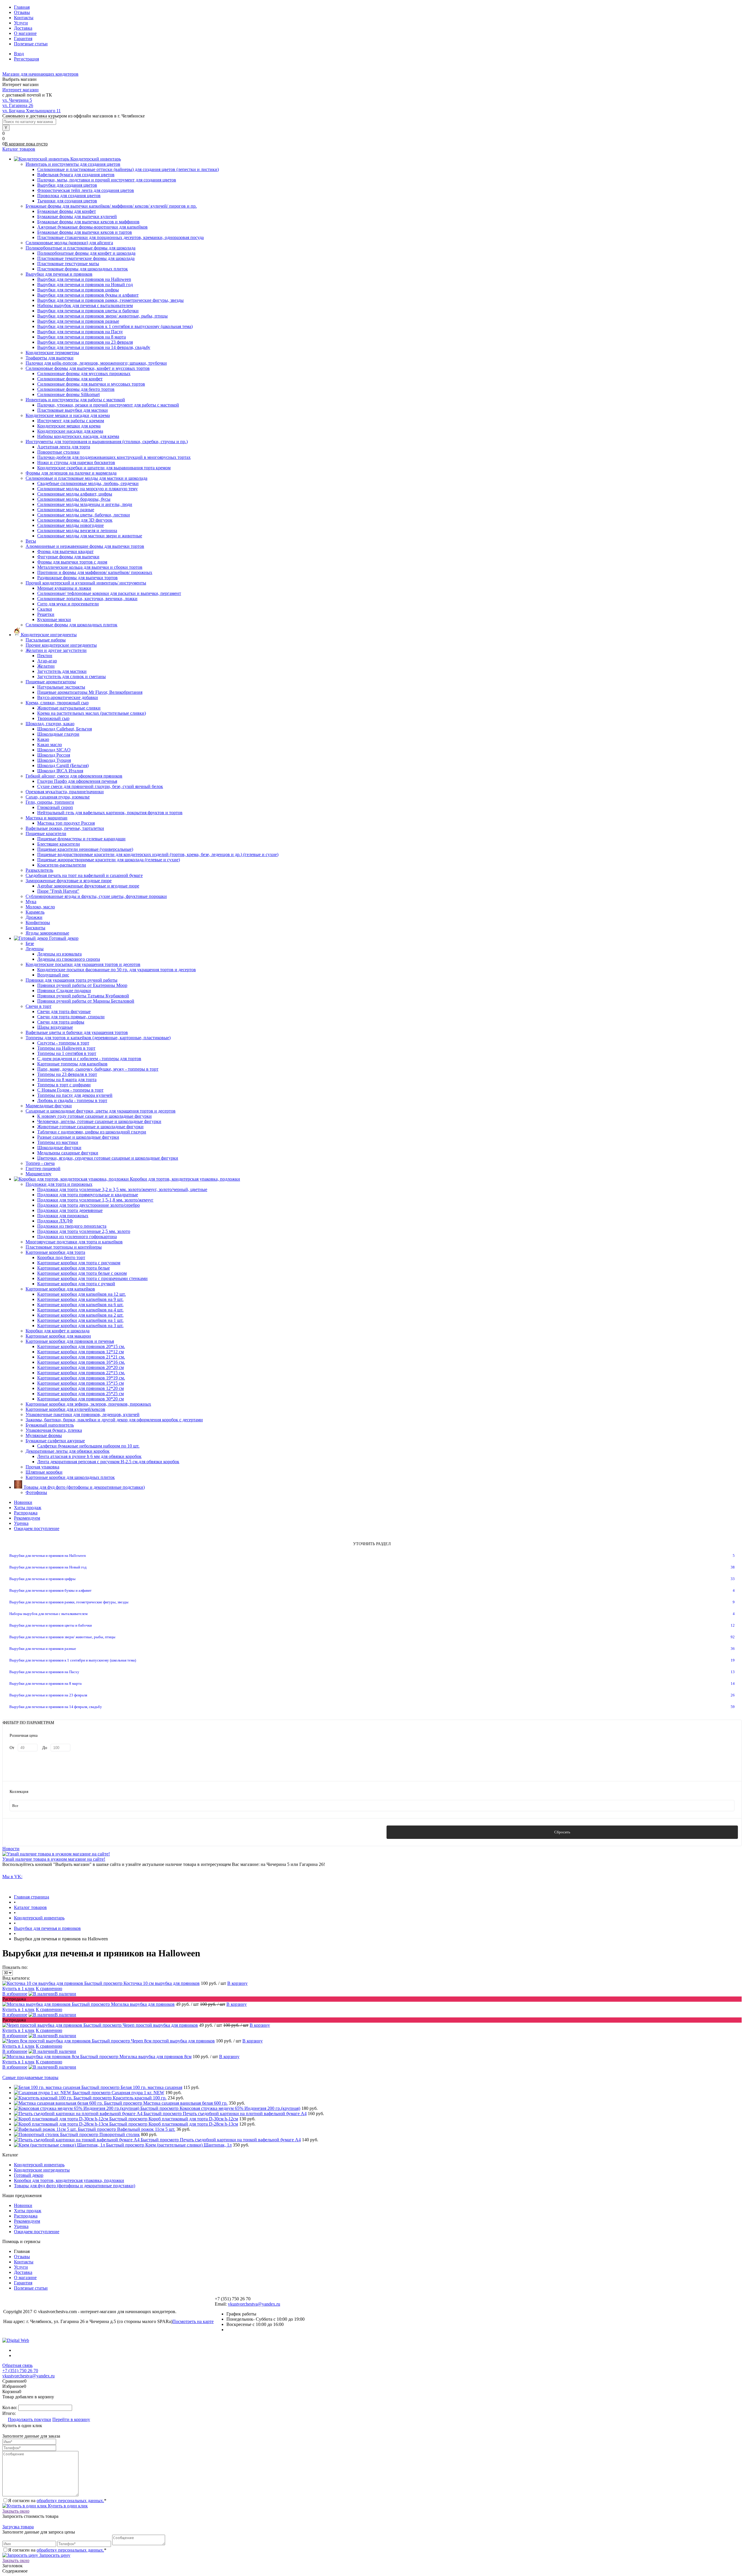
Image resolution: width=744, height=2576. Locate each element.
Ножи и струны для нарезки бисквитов (76, 462)
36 (733, 1649)
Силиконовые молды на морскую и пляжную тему (87, 489)
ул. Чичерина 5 (17, 100)
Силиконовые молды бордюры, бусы (74, 499)
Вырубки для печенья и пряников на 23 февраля (85, 342)
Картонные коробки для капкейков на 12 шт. (82, 1294)
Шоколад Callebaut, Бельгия (65, 729)
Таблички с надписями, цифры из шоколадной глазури (92, 1132)
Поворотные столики (58, 452)
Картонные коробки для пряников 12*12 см (81, 1352)
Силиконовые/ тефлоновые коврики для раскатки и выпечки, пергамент (109, 593)
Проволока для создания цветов (69, 196)
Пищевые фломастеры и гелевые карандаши (81, 839)
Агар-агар (47, 661)
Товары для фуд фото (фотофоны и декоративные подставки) (75, 2186)
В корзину (237, 1983)
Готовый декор (29, 2175)
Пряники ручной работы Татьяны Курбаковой (83, 996)
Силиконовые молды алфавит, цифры (75, 494)
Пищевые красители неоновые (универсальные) (85, 849)
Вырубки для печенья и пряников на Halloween (84, 279)
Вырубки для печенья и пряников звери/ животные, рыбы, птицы (102, 316)
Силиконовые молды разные (66, 510)
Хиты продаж (28, 1508)
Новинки (23, 1502)
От (12, 1748)
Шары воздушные (55, 1027)
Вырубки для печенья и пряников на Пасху (80, 332)
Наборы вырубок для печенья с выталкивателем (85, 305)
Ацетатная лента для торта (64, 447)
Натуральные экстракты (61, 687)
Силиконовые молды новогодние (70, 525)
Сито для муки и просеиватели (68, 604)
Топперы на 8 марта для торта (67, 1080)
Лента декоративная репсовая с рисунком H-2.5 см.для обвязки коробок (108, 1462)
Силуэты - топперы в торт (63, 1043)
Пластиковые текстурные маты (68, 264)
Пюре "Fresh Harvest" (58, 891)
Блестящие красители (59, 844)
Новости (11, 1849)
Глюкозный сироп (55, 807)
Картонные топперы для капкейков (72, 1064)
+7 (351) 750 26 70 (20, 2371)
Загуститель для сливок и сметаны (71, 676)
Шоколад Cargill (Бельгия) (63, 765)
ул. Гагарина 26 (18, 105)
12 (733, 1625)
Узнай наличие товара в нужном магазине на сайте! (54, 1859)
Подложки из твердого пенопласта (72, 1226)
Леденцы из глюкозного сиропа (69, 959)
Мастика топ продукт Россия (66, 823)
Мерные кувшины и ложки (64, 588)
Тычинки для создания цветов (67, 201)
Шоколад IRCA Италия (60, 771)
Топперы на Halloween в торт (66, 1048)
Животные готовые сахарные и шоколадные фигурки (90, 1127)
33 (733, 1579)
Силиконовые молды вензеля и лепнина (77, 531)
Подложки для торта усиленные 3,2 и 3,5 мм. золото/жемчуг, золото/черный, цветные (122, 1189)
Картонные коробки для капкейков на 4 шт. (80, 1310)
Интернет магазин (20, 90)
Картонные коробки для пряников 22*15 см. (81, 1373)
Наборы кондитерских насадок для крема (78, 436)
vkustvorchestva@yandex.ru (254, 2304)
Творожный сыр (53, 718)
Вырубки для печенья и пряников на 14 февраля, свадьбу (94, 347)
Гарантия (23, 39)
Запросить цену (54, 2555)
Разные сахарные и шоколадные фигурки (78, 1137)
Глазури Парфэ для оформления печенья (77, 781)
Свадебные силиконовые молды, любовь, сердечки (88, 483)
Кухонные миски (54, 620)
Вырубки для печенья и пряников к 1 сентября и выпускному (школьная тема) (115, 326)
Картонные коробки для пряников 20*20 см (81, 1367)
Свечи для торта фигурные (64, 1011)
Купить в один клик (67, 2506)
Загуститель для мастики (62, 671)
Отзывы (22, 12)
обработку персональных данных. (70, 2501)
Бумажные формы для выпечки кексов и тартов (85, 232)
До (45, 1748)
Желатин (46, 666)
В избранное (15, 1994)
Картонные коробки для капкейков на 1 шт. (80, 1320)
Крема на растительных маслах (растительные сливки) (92, 713)
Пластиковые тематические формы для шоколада (86, 258)
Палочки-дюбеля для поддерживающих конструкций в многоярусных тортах (114, 457)
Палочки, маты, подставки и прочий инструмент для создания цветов (107, 180)
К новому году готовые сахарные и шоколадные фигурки (94, 1116)
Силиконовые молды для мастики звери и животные (90, 536)
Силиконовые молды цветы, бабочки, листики (84, 515)
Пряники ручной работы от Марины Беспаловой (86, 1001)
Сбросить (562, 1832)
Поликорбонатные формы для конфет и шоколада (86, 253)
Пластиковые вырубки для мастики (73, 410)
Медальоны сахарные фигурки (68, 1153)
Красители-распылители (62, 865)
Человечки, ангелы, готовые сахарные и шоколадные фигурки (99, 1121)
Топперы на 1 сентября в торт (67, 1053)
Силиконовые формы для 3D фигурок (75, 520)
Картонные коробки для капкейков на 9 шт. (80, 1299)
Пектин (45, 656)
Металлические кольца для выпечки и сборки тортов (90, 567)
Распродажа (26, 1513)
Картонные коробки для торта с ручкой (76, 1284)
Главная (22, 7)
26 (733, 1695)
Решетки (46, 614)
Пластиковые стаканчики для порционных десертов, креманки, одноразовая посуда (120, 237)
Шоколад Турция (54, 760)
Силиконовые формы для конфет (70, 379)
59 (733, 1707)
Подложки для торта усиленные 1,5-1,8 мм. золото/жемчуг (95, 1200)
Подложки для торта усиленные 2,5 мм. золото (84, 1231)
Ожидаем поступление (37, 1528)
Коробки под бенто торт (61, 1257)
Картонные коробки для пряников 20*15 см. (81, 1346)
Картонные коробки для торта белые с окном (82, 1273)
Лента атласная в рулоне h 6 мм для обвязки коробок (89, 1456)
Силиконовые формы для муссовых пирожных (84, 374)
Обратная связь (17, 2365)
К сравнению (49, 1988)
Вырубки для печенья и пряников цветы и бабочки (88, 311)
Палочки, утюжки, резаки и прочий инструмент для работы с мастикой (108, 405)
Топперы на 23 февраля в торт (67, 1074)
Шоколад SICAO (54, 750)
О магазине (25, 33)
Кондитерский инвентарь (39, 2165)
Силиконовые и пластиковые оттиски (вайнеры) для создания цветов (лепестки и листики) (128, 169)
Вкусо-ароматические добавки (68, 697)
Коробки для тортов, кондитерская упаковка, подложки (69, 2180)
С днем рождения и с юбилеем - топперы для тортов (89, 1059)
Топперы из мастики (58, 1142)
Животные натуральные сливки (69, 708)
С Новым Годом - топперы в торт (70, 1090)
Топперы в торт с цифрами (64, 1085)
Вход (19, 54)
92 (733, 1637)
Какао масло (50, 745)
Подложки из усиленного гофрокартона (77, 1237)
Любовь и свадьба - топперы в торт (72, 1100)
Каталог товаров (19, 149)
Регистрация (26, 59)
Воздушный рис (53, 975)
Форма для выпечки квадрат (65, 551)
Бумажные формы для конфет (67, 211)
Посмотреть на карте (193, 2321)
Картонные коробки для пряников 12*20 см (81, 1388)
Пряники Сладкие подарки (64, 991)
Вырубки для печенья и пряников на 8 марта (82, 337)
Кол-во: (10, 2407)
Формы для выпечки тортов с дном (72, 562)
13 (733, 1672)
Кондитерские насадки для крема (70, 431)
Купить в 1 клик (18, 1988)
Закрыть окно (16, 2511)
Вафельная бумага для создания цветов (76, 175)
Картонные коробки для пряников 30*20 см (81, 1399)
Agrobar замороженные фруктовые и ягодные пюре (88, 886)
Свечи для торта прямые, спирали (71, 1017)
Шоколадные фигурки (59, 1148)
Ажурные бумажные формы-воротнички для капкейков (92, 227)
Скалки (45, 609)
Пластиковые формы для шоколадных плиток (83, 269)
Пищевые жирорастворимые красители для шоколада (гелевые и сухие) (109, 860)
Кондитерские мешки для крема (69, 426)
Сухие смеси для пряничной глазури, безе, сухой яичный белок (100, 786)
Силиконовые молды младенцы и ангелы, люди (85, 504)
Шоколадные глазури (58, 734)
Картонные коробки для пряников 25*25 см (81, 1394)
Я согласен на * (57, 2501)
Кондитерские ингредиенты (42, 2170)
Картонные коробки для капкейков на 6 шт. (80, 1305)
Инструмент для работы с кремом (71, 421)
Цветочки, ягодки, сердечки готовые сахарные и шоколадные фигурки (108, 1158)
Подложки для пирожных (63, 1216)
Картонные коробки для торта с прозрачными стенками (92, 1278)
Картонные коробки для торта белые (74, 1268)
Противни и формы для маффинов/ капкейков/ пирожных (95, 572)
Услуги (21, 23)
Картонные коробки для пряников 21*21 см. (81, 1357)
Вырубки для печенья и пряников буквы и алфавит (88, 295)
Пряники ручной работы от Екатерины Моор (82, 985)
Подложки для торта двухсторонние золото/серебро (88, 1205)
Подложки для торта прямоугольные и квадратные (88, 1195)
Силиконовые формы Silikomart (68, 394)
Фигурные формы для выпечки (68, 557)
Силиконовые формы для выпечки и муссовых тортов (91, 384)
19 (733, 1660)
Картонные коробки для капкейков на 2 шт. (80, 1315)
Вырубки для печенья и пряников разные (78, 321)
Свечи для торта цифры (61, 1022)
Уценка (21, 1523)
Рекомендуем (27, 1518)
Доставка (23, 28)
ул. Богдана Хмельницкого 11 (32, 111)
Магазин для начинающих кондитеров (40, 74)
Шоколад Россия (54, 755)
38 (733, 1567)
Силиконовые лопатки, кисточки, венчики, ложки (87, 599)
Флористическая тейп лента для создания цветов (86, 190)
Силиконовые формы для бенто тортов (76, 389)
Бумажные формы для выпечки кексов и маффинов (88, 222)
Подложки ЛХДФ (55, 1221)
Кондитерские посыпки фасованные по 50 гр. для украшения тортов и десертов (117, 970)
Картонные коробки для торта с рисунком (79, 1263)
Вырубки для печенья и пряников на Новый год (85, 285)
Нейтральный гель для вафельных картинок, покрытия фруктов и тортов (110, 813)
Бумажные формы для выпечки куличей (77, 216)
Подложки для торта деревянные (70, 1210)
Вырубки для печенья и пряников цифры (78, 290)
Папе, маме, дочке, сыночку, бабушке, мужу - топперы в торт (98, 1069)
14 (733, 1683)
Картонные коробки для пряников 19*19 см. (81, 1378)
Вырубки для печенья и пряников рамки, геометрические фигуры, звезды (110, 300)
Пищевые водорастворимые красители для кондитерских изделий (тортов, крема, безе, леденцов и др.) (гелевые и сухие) (158, 854)
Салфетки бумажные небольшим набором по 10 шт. (88, 1446)
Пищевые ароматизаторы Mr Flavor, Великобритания (90, 692)
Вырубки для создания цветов (67, 185)
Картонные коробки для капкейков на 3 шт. (80, 1326)
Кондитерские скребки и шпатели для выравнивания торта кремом (104, 468)
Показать (182, 1832)
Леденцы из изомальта (59, 954)
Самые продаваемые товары (30, 2077)
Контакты (24, 18)
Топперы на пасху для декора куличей (75, 1095)
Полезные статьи (31, 44)
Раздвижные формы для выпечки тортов (77, 578)
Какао (43, 739)
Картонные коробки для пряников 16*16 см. (81, 1362)
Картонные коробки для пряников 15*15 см (81, 1383)
